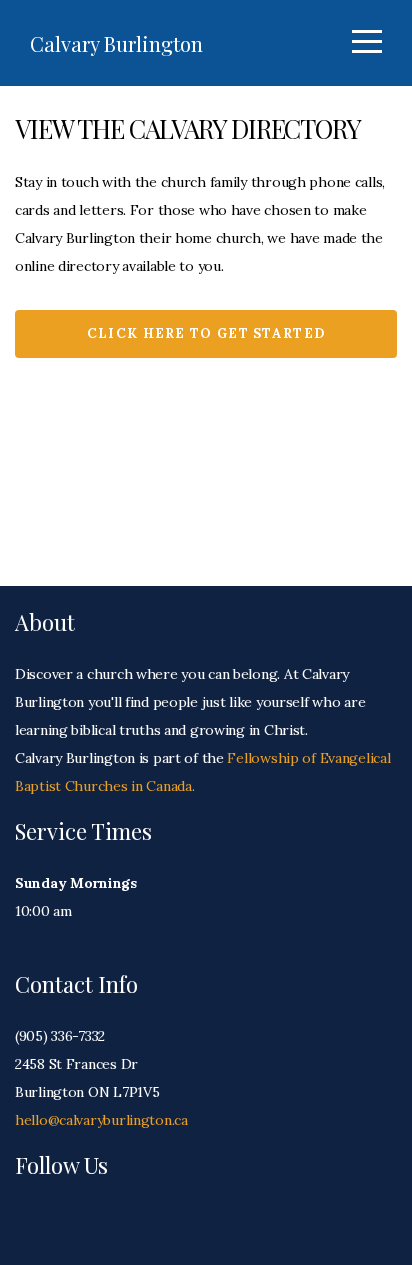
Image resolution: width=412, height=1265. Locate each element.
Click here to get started (206, 333)
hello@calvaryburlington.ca (101, 1120)
